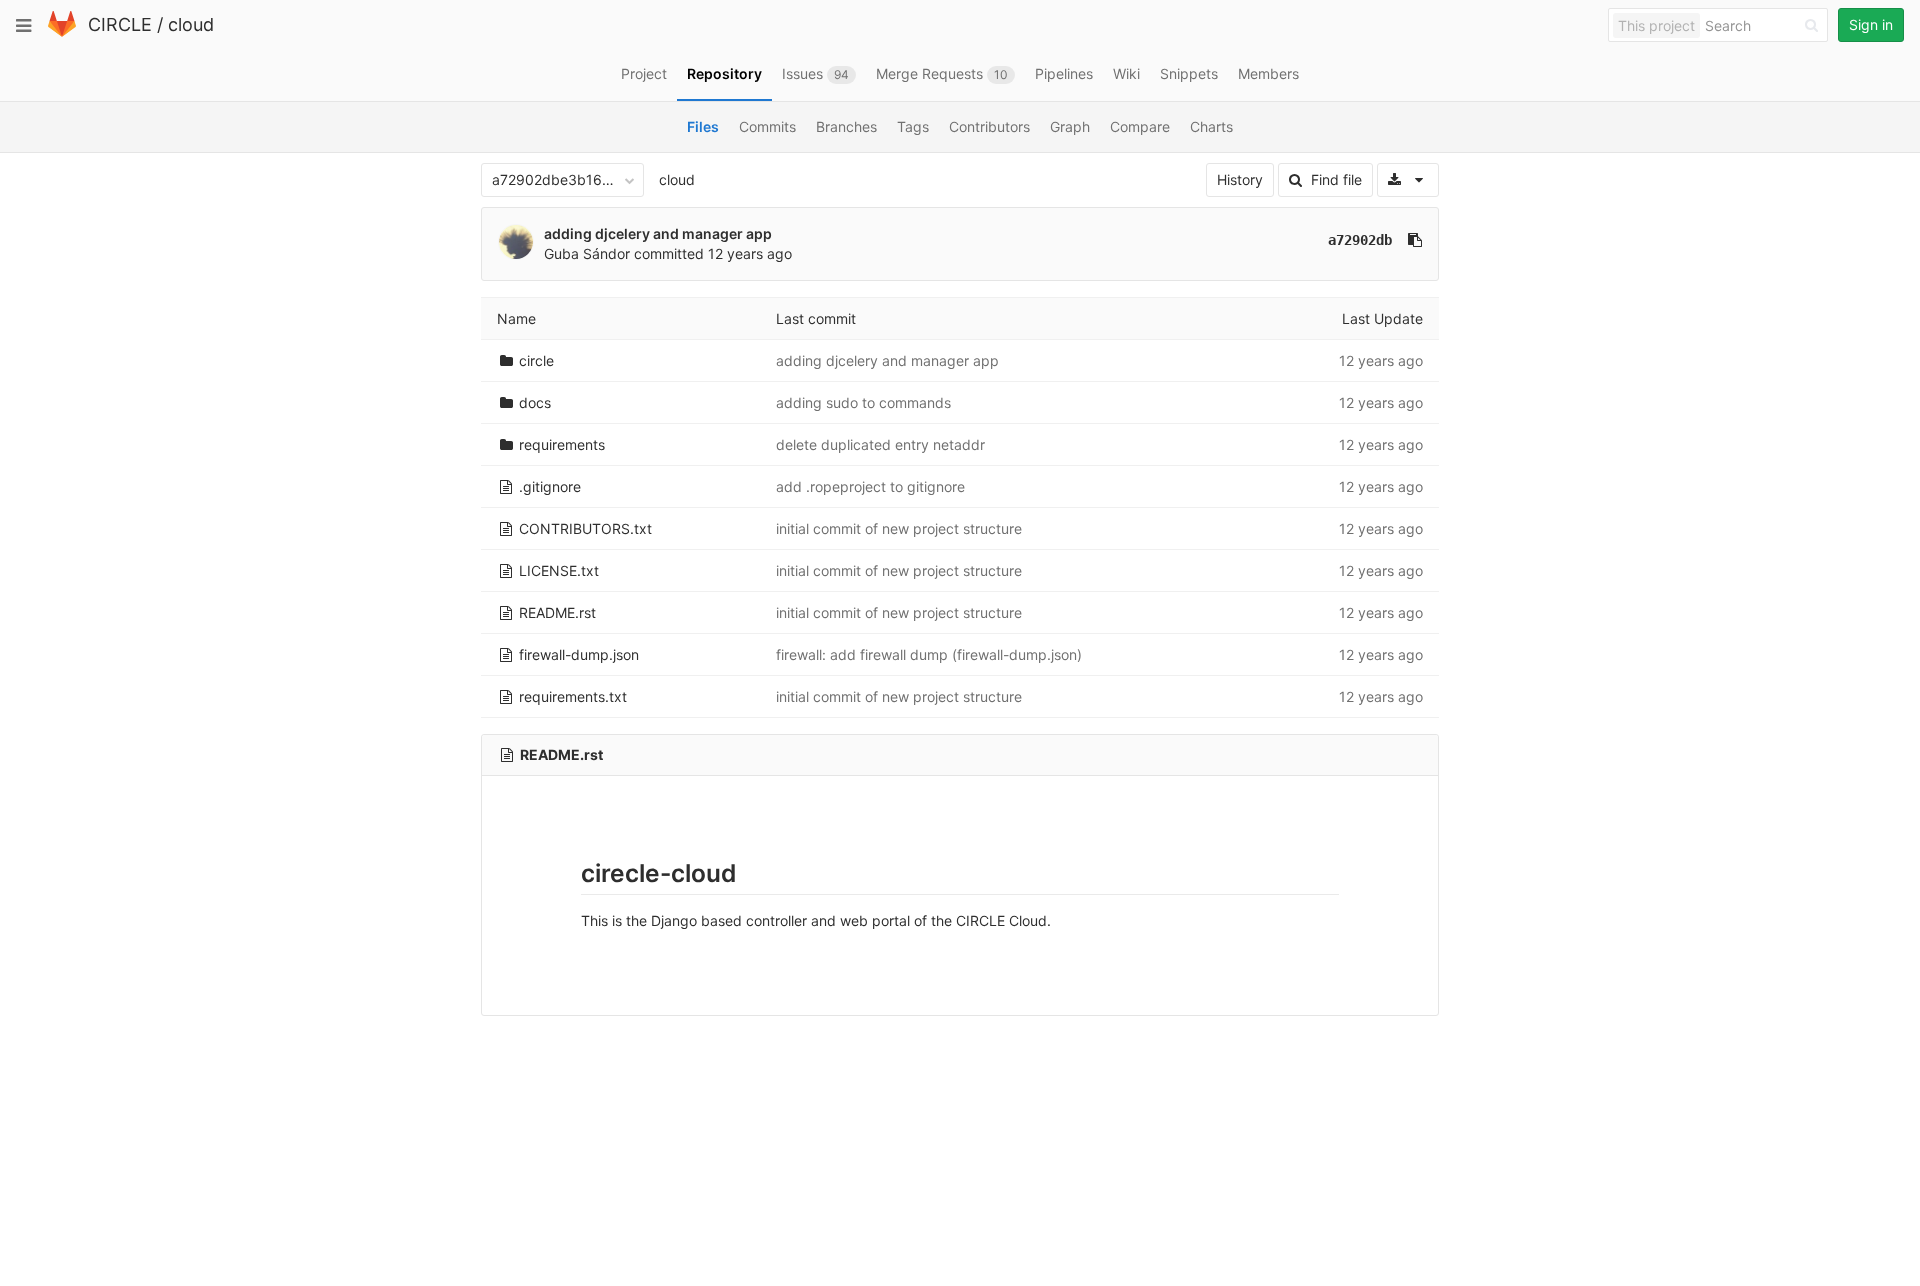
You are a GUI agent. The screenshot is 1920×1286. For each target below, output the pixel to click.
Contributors (989, 126)
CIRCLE (120, 24)
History (1240, 179)
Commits (767, 126)
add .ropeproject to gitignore (870, 486)
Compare (1140, 126)
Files (703, 126)
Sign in (1871, 24)
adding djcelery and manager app (658, 233)
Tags (913, 126)
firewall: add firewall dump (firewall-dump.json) (929, 654)
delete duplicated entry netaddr (880, 444)
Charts (1211, 126)
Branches (846, 126)
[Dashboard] (62, 32)
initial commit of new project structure (899, 528)
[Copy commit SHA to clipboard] (1415, 240)
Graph (1070, 126)
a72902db (1360, 240)
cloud (191, 24)
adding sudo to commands (863, 402)
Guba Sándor (587, 253)
